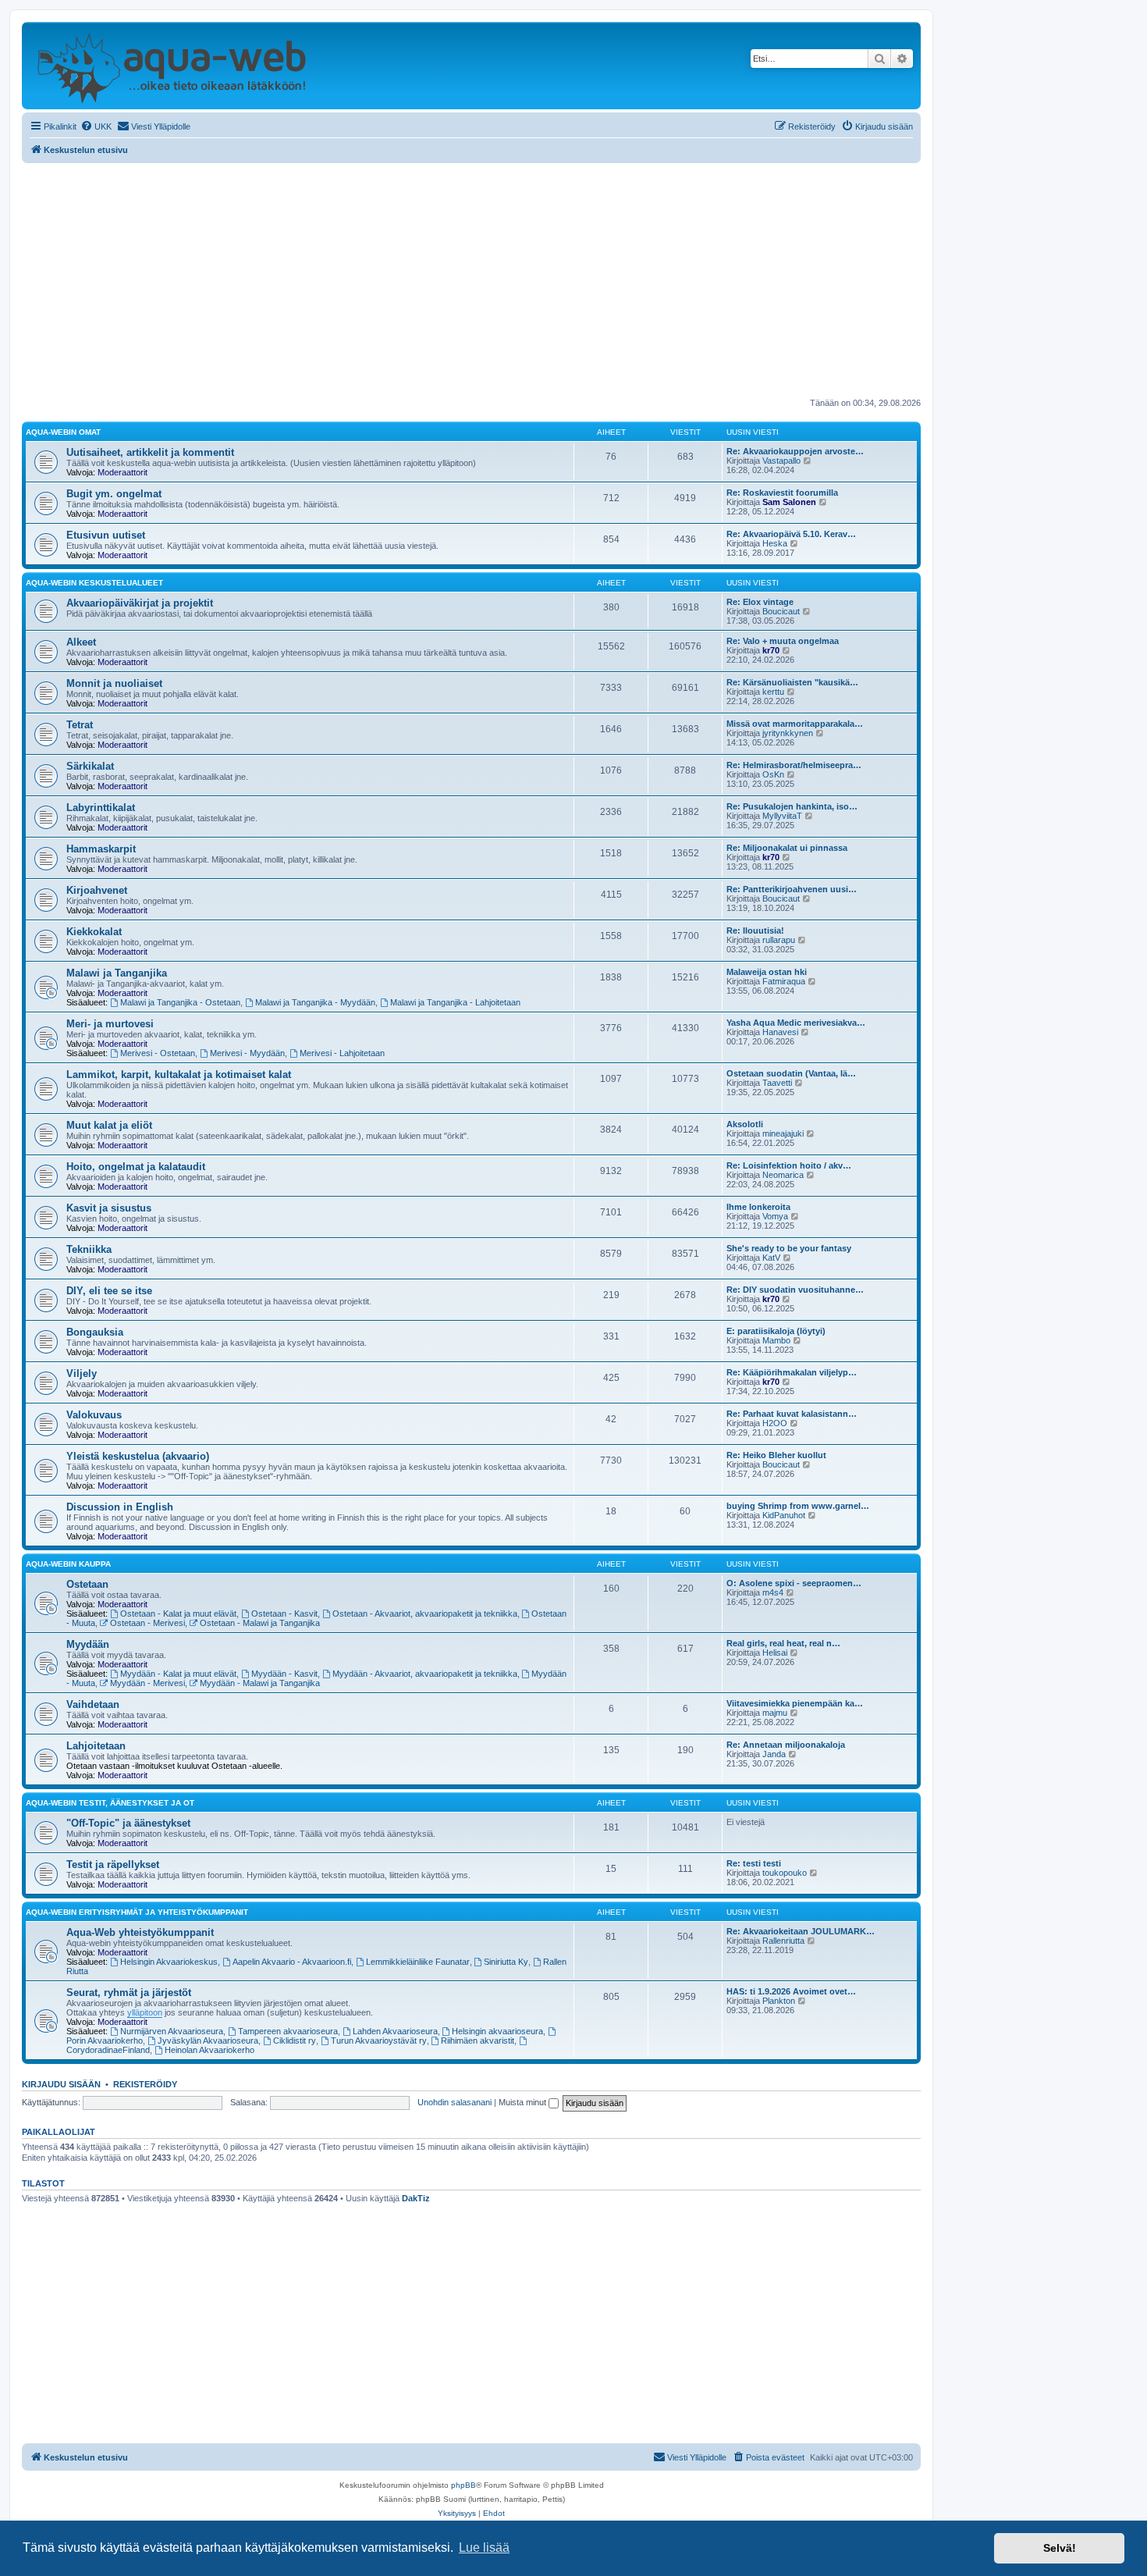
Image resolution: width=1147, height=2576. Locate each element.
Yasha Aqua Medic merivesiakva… (796, 1023)
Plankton (779, 2001)
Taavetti (777, 1083)
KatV (771, 1258)
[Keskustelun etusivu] (171, 66)
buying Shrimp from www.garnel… (798, 1506)
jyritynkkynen (788, 733)
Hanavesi (780, 1032)
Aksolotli (745, 1124)
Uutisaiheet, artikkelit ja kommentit (150, 452)
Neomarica (783, 1175)
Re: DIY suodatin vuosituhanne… (795, 1290)
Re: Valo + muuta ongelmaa (783, 641)
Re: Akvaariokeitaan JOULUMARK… (801, 1931)
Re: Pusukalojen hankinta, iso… (792, 806)
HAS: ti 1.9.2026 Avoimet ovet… (791, 1991)
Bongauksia (95, 1332)
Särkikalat (90, 766)
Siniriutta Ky (506, 1962)
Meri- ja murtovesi (110, 1024)
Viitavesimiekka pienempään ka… (795, 1703)
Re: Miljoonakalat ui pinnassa (787, 848)
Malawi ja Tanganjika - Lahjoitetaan (455, 1002)
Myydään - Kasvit (284, 1674)
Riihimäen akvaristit (478, 2041)
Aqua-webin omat (63, 432)
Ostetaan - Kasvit (284, 1614)
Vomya (775, 1216)
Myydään (88, 1644)
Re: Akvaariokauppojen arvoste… (795, 451)
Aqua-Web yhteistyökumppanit (140, 1932)
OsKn (773, 774)
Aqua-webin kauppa (68, 1564)
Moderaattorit (123, 472)
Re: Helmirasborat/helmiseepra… (794, 765)
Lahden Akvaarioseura (395, 2031)
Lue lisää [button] (484, 2548)
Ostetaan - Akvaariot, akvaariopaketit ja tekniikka (425, 1614)
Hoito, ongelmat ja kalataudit (136, 1167)
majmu (775, 1713)
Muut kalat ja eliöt (109, 1125)
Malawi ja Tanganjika (117, 973)
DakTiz (416, 2198)
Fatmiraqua (784, 981)
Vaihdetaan (93, 1704)
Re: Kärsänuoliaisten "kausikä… (792, 682)
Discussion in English (120, 1507)
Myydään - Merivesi (147, 1683)
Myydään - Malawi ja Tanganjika (260, 1683)
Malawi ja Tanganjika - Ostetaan (180, 1002)
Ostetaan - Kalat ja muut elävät (178, 1614)
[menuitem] (96, 126)
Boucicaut (781, 611)
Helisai (775, 1653)
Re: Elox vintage (760, 602)
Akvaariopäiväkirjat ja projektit (140, 603)
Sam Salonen (789, 502)
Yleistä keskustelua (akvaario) (138, 1456)
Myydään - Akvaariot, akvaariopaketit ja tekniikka (425, 1674)
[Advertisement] (471, 280)
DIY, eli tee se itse (109, 1291)
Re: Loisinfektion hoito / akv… (789, 1165)
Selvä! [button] (1060, 2548)
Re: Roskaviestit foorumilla (782, 493)
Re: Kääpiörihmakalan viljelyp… (792, 1372)
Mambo (776, 1340)
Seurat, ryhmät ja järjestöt (129, 1992)
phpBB (463, 2485)
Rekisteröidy (145, 2084)
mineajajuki (783, 1133)
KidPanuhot (784, 1515)
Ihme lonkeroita (758, 1207)
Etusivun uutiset (106, 535)
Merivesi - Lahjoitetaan (342, 1053)
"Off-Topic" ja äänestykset (128, 1823)
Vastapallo (781, 461)
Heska (775, 543)
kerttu (773, 692)
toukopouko (785, 1873)
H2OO (775, 1423)
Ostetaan (87, 1584)
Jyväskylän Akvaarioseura (208, 2041)
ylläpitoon (145, 2012)
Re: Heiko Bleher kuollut (776, 1455)
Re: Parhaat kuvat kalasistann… (792, 1414)
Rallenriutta (783, 1941)
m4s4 (773, 1592)
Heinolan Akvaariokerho (210, 2050)
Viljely (82, 1373)
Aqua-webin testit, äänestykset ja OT (110, 1803)
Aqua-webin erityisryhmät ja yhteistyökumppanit (137, 1912)
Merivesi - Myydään (247, 1053)
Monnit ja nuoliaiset (114, 683)
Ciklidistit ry (295, 2041)
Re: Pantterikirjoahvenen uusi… (792, 889)
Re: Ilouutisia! (755, 930)
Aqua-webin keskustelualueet (94, 583)
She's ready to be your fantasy (789, 1248)
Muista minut (524, 2102)
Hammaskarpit (101, 849)
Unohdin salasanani (455, 2102)
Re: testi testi (754, 1863)
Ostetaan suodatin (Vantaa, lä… (791, 1073)
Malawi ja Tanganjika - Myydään (315, 1002)
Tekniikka (89, 1249)
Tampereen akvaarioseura (288, 2031)
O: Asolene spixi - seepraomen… (794, 1583)
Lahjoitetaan (96, 1746)
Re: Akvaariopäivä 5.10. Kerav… (791, 534)
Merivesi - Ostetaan (158, 1053)
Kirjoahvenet (97, 890)
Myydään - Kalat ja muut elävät (178, 1674)
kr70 (771, 650)
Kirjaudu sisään (61, 2084)
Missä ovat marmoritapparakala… (795, 724)
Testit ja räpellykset (113, 1864)
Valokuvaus (94, 1415)
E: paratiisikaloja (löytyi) (776, 1331)
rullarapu (779, 940)
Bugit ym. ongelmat (114, 494)
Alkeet (81, 642)
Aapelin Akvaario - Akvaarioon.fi (292, 1962)
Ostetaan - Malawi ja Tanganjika (260, 1623)
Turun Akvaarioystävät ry (379, 2041)
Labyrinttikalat (101, 808)
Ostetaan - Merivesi (147, 1623)
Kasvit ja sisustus (109, 1208)
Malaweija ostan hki (767, 972)
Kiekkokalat (94, 932)
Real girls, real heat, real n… (783, 1643)
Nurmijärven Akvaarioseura (172, 2031)
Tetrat (80, 725)
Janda (774, 1754)
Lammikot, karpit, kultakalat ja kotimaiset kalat (179, 1075)
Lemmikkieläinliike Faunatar (418, 1962)
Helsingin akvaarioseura (497, 2031)
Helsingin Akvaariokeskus (169, 1962)
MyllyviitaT (782, 816)
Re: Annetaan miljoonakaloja (786, 1745)
